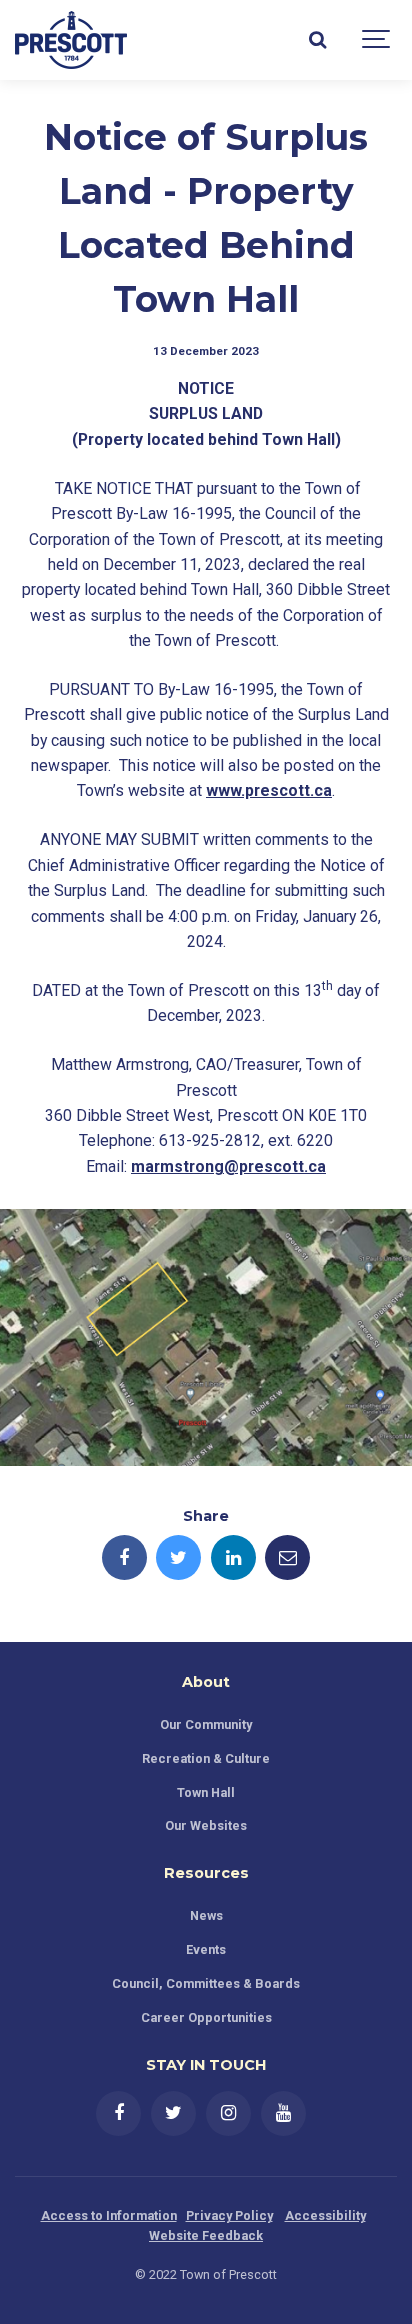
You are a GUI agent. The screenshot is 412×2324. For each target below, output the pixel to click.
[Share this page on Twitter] (178, 1557)
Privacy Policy (229, 2215)
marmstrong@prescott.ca (228, 1166)
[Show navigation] (377, 40)
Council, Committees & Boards (206, 1983)
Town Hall (206, 1792)
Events (206, 1949)
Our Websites (206, 1825)
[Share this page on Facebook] (124, 1557)
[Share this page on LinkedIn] (233, 1557)
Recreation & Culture (206, 1758)
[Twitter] (173, 2113)
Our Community (206, 1724)
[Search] (317, 40)
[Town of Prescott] (71, 40)
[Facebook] (118, 2113)
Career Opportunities (206, 2017)
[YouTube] (283, 2113)
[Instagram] (228, 2113)
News (206, 1915)
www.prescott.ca (269, 790)
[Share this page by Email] (287, 1557)
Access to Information (109, 2215)
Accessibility (325, 2215)
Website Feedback (206, 2235)
